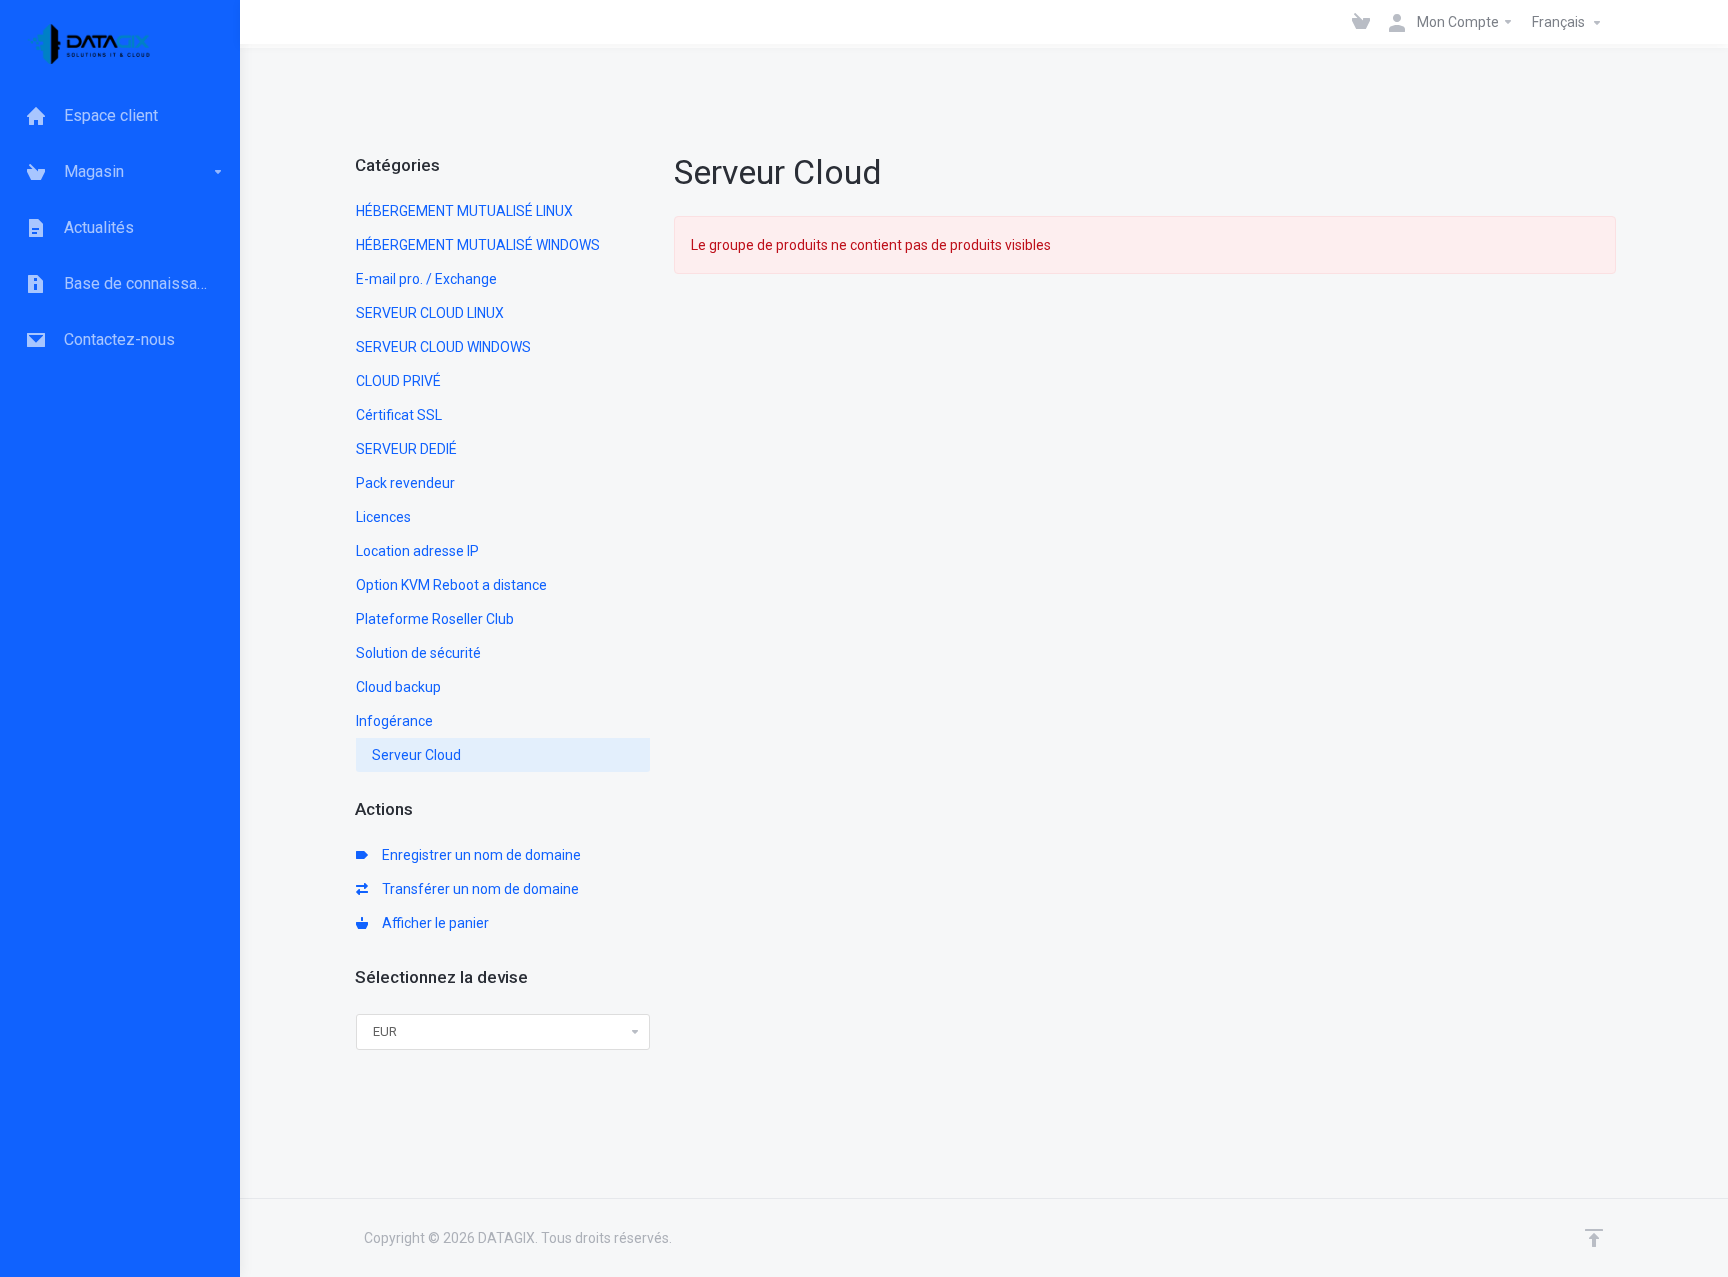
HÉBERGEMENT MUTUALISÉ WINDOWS (478, 245)
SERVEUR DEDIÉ (406, 449)
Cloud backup (398, 687)
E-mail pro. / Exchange (426, 279)
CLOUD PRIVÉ (398, 381)
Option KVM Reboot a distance (451, 585)
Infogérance (394, 721)
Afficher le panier (432, 923)
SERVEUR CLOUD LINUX (430, 313)
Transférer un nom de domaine (477, 889)
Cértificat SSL (399, 415)
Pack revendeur (405, 483)
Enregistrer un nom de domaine (478, 855)
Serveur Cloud (416, 755)
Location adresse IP (417, 551)
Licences (383, 517)
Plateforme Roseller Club (435, 619)
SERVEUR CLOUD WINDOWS (443, 347)
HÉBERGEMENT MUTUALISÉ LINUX (464, 211)
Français (1560, 22)
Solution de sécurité (418, 653)
